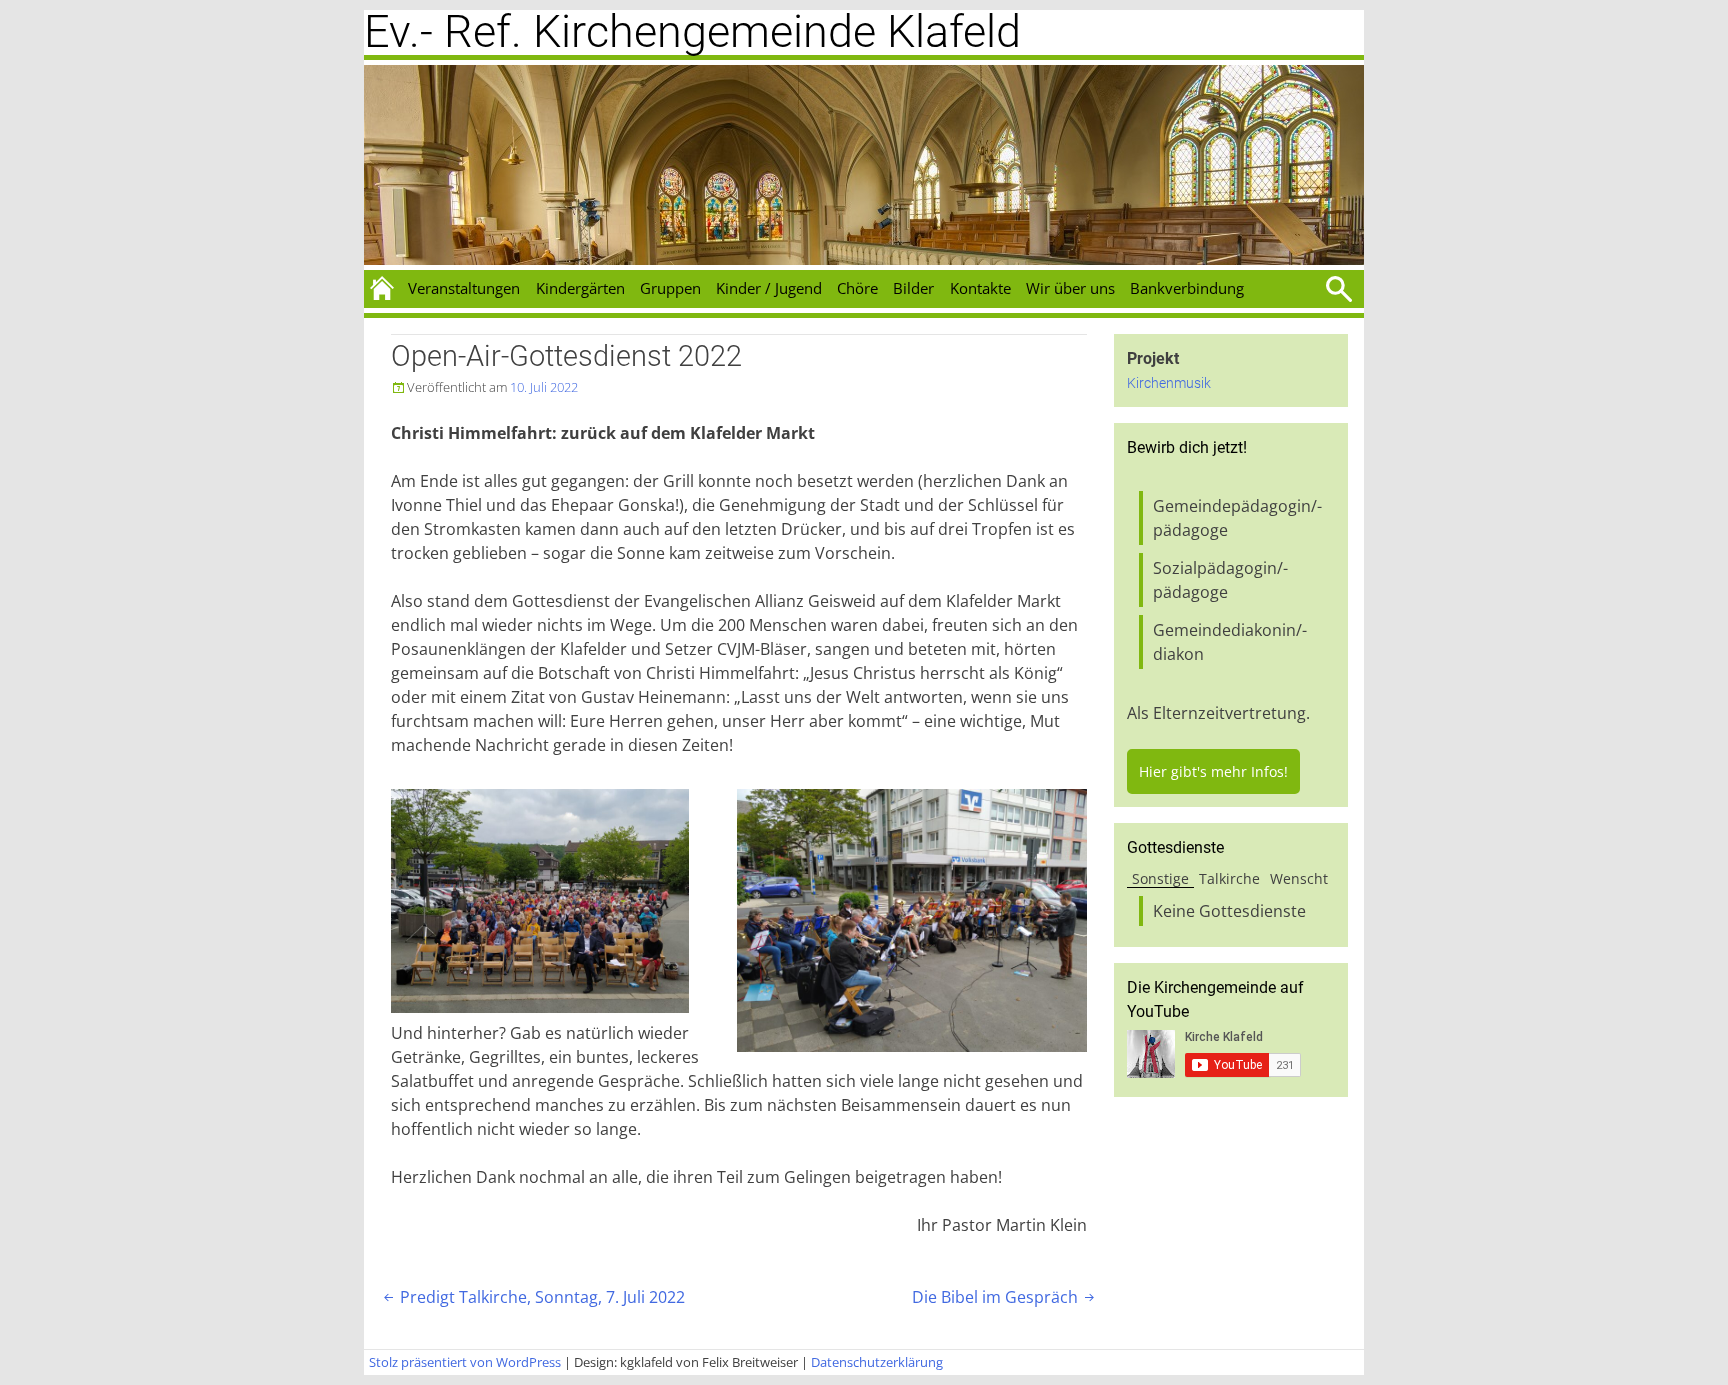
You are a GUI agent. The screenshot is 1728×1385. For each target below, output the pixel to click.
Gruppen (670, 288)
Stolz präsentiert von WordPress (465, 1362)
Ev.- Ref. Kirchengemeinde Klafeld (692, 31)
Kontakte (980, 288)
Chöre (857, 288)
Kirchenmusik (1169, 383)
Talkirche (1229, 878)
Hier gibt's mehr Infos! (1213, 771)
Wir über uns (1070, 288)
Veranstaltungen (464, 288)
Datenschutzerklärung (877, 1362)
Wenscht (1299, 878)
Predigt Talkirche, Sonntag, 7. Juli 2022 (532, 1297)
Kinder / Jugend (769, 288)
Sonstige (1160, 878)
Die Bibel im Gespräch (1005, 1297)
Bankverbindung (1187, 288)
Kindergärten (580, 288)
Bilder (913, 288)
